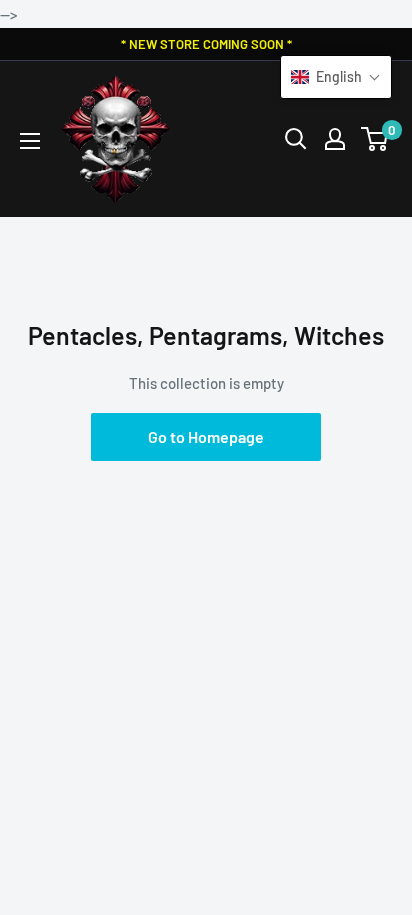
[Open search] (296, 139)
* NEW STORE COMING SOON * (206, 44)
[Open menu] (30, 141)
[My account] (335, 139)
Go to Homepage (206, 436)
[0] (375, 139)
